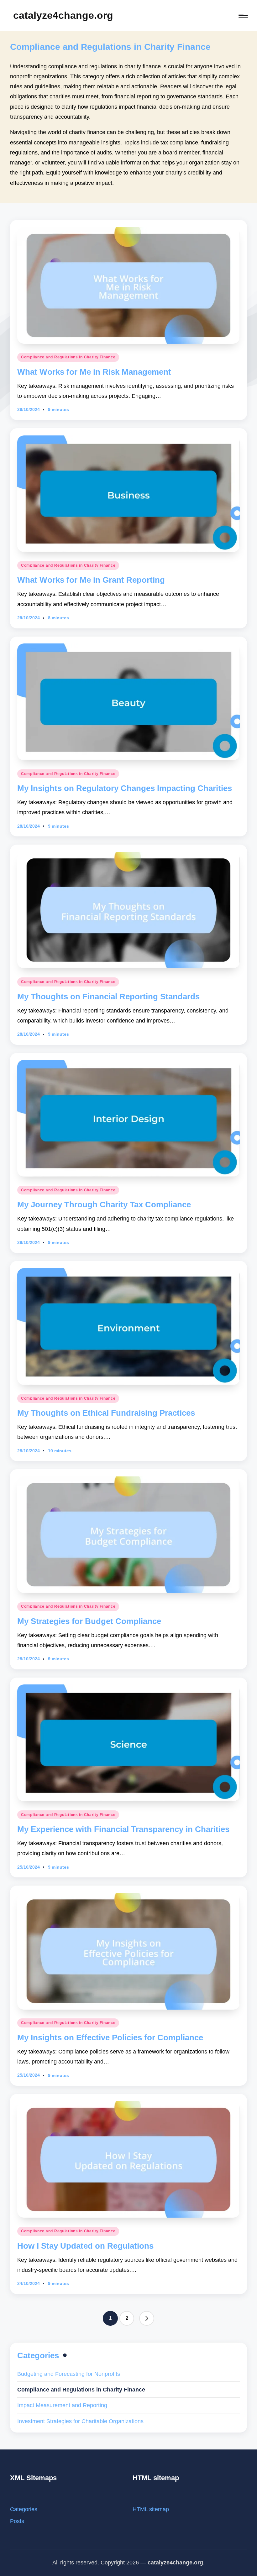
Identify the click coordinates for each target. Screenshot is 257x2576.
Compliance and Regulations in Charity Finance (68, 357)
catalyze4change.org (63, 15)
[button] (147, 2318)
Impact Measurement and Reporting (62, 2405)
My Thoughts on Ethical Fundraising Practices (106, 1413)
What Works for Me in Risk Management (94, 372)
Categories (24, 2509)
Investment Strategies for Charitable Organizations (80, 2421)
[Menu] (243, 16)
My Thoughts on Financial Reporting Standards (108, 997)
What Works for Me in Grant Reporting (91, 580)
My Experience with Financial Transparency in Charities (123, 1829)
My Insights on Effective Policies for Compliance (110, 2037)
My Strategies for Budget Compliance (89, 1621)
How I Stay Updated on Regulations (85, 2246)
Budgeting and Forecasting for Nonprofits (69, 2374)
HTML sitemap (151, 2509)
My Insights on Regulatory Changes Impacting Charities (125, 788)
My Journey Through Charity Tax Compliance (104, 1205)
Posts (17, 2521)
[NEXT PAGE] (147, 2318)
